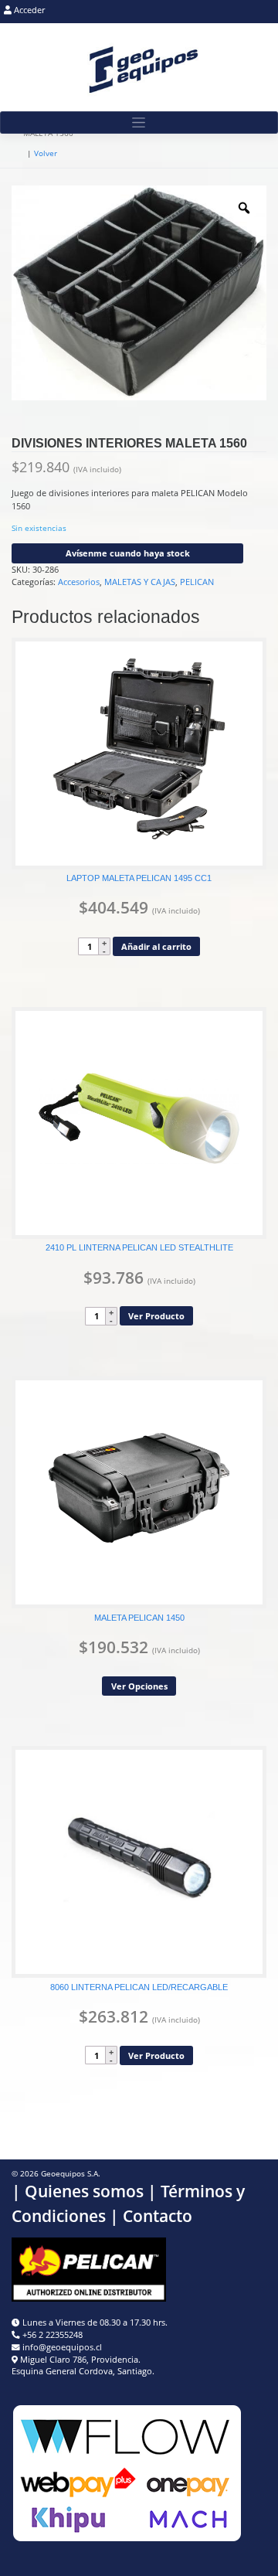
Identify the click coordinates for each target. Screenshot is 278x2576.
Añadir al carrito (156, 946)
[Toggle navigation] (139, 123)
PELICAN (197, 582)
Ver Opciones (139, 1686)
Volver (46, 153)
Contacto (158, 2216)
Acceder (28, 10)
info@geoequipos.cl (62, 2347)
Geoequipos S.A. (71, 2174)
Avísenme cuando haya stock (128, 553)
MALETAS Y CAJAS (140, 582)
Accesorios (79, 582)
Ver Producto (156, 1316)
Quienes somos (84, 2191)
